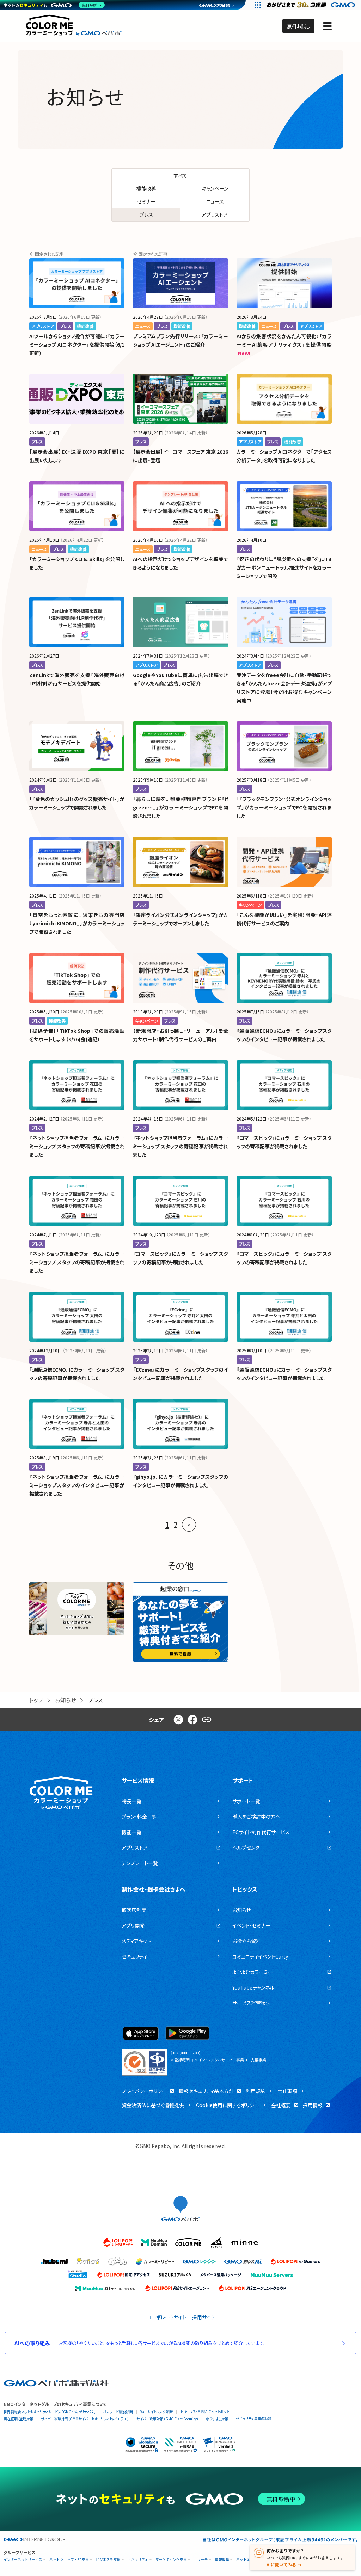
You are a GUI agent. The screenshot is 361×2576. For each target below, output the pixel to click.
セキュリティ (138, 2560)
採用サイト (203, 2317)
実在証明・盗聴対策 (19, 2419)
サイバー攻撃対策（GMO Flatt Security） (167, 2419)
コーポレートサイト (167, 2317)
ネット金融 (245, 2560)
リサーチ (201, 2560)
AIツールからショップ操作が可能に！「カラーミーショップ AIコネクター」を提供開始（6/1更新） (77, 344)
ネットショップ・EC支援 (69, 2560)
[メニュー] (327, 26)
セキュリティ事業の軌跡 (254, 2418)
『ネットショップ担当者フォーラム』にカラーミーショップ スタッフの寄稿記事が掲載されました (77, 1146)
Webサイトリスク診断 (157, 2412)
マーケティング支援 (171, 2560)
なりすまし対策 (217, 2419)
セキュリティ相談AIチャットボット (205, 2411)
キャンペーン (215, 188)
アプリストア (215, 215)
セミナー (146, 201)
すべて (181, 175)
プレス (146, 215)
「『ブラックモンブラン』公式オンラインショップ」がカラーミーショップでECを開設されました (284, 807)
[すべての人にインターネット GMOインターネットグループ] (312, 5)
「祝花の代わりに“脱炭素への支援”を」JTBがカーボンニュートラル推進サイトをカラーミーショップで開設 (284, 567)
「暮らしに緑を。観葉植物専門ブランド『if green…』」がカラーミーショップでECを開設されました (180, 807)
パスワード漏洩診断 (118, 2412)
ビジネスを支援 (108, 2560)
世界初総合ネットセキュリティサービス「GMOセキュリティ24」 (50, 2412)
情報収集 (222, 2560)
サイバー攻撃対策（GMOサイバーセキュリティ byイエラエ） (85, 2419)
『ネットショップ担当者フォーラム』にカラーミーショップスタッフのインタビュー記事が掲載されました (77, 1485)
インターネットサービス (23, 2560)
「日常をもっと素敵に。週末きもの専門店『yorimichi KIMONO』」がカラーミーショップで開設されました (77, 923)
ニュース (215, 201)
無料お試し (298, 26)
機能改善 (146, 188)
